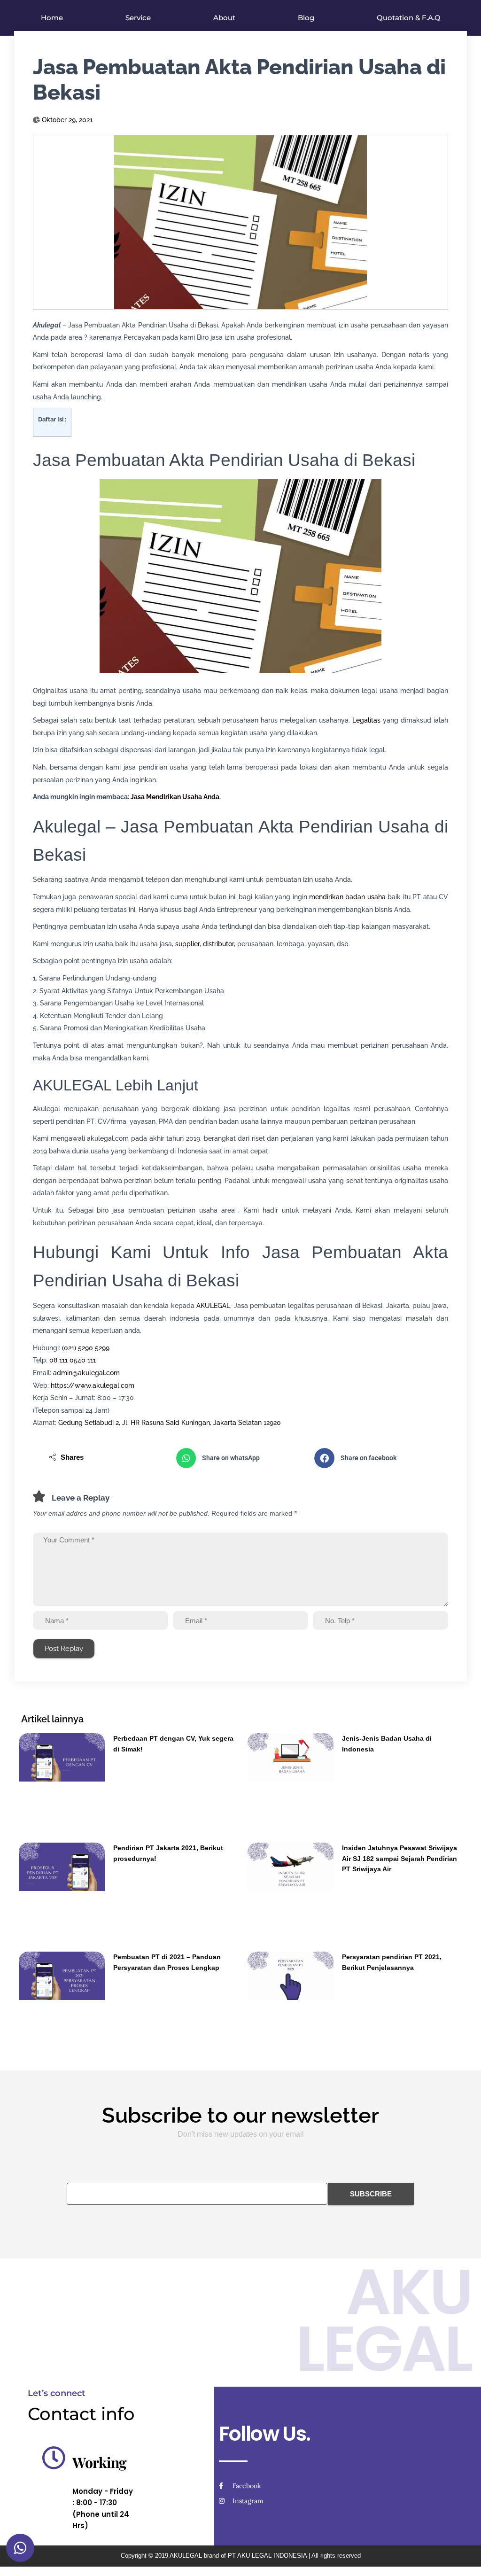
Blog (306, 18)
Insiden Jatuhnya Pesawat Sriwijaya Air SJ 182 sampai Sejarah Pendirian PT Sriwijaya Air (400, 1858)
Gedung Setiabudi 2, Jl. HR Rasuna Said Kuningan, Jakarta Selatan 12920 (170, 1423)
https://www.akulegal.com (93, 1385)
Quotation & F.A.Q (409, 18)
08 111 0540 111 (73, 1360)
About (224, 18)
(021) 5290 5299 (86, 1348)
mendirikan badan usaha (347, 897)
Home (52, 18)
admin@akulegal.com (86, 1373)
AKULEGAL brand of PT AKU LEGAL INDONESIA (238, 2556)
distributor (218, 944)
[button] (241, 1458)
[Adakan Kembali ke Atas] (462, 2557)
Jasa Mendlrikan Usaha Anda (175, 797)
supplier (187, 944)
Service (138, 18)
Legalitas (366, 720)
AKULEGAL (213, 1306)
